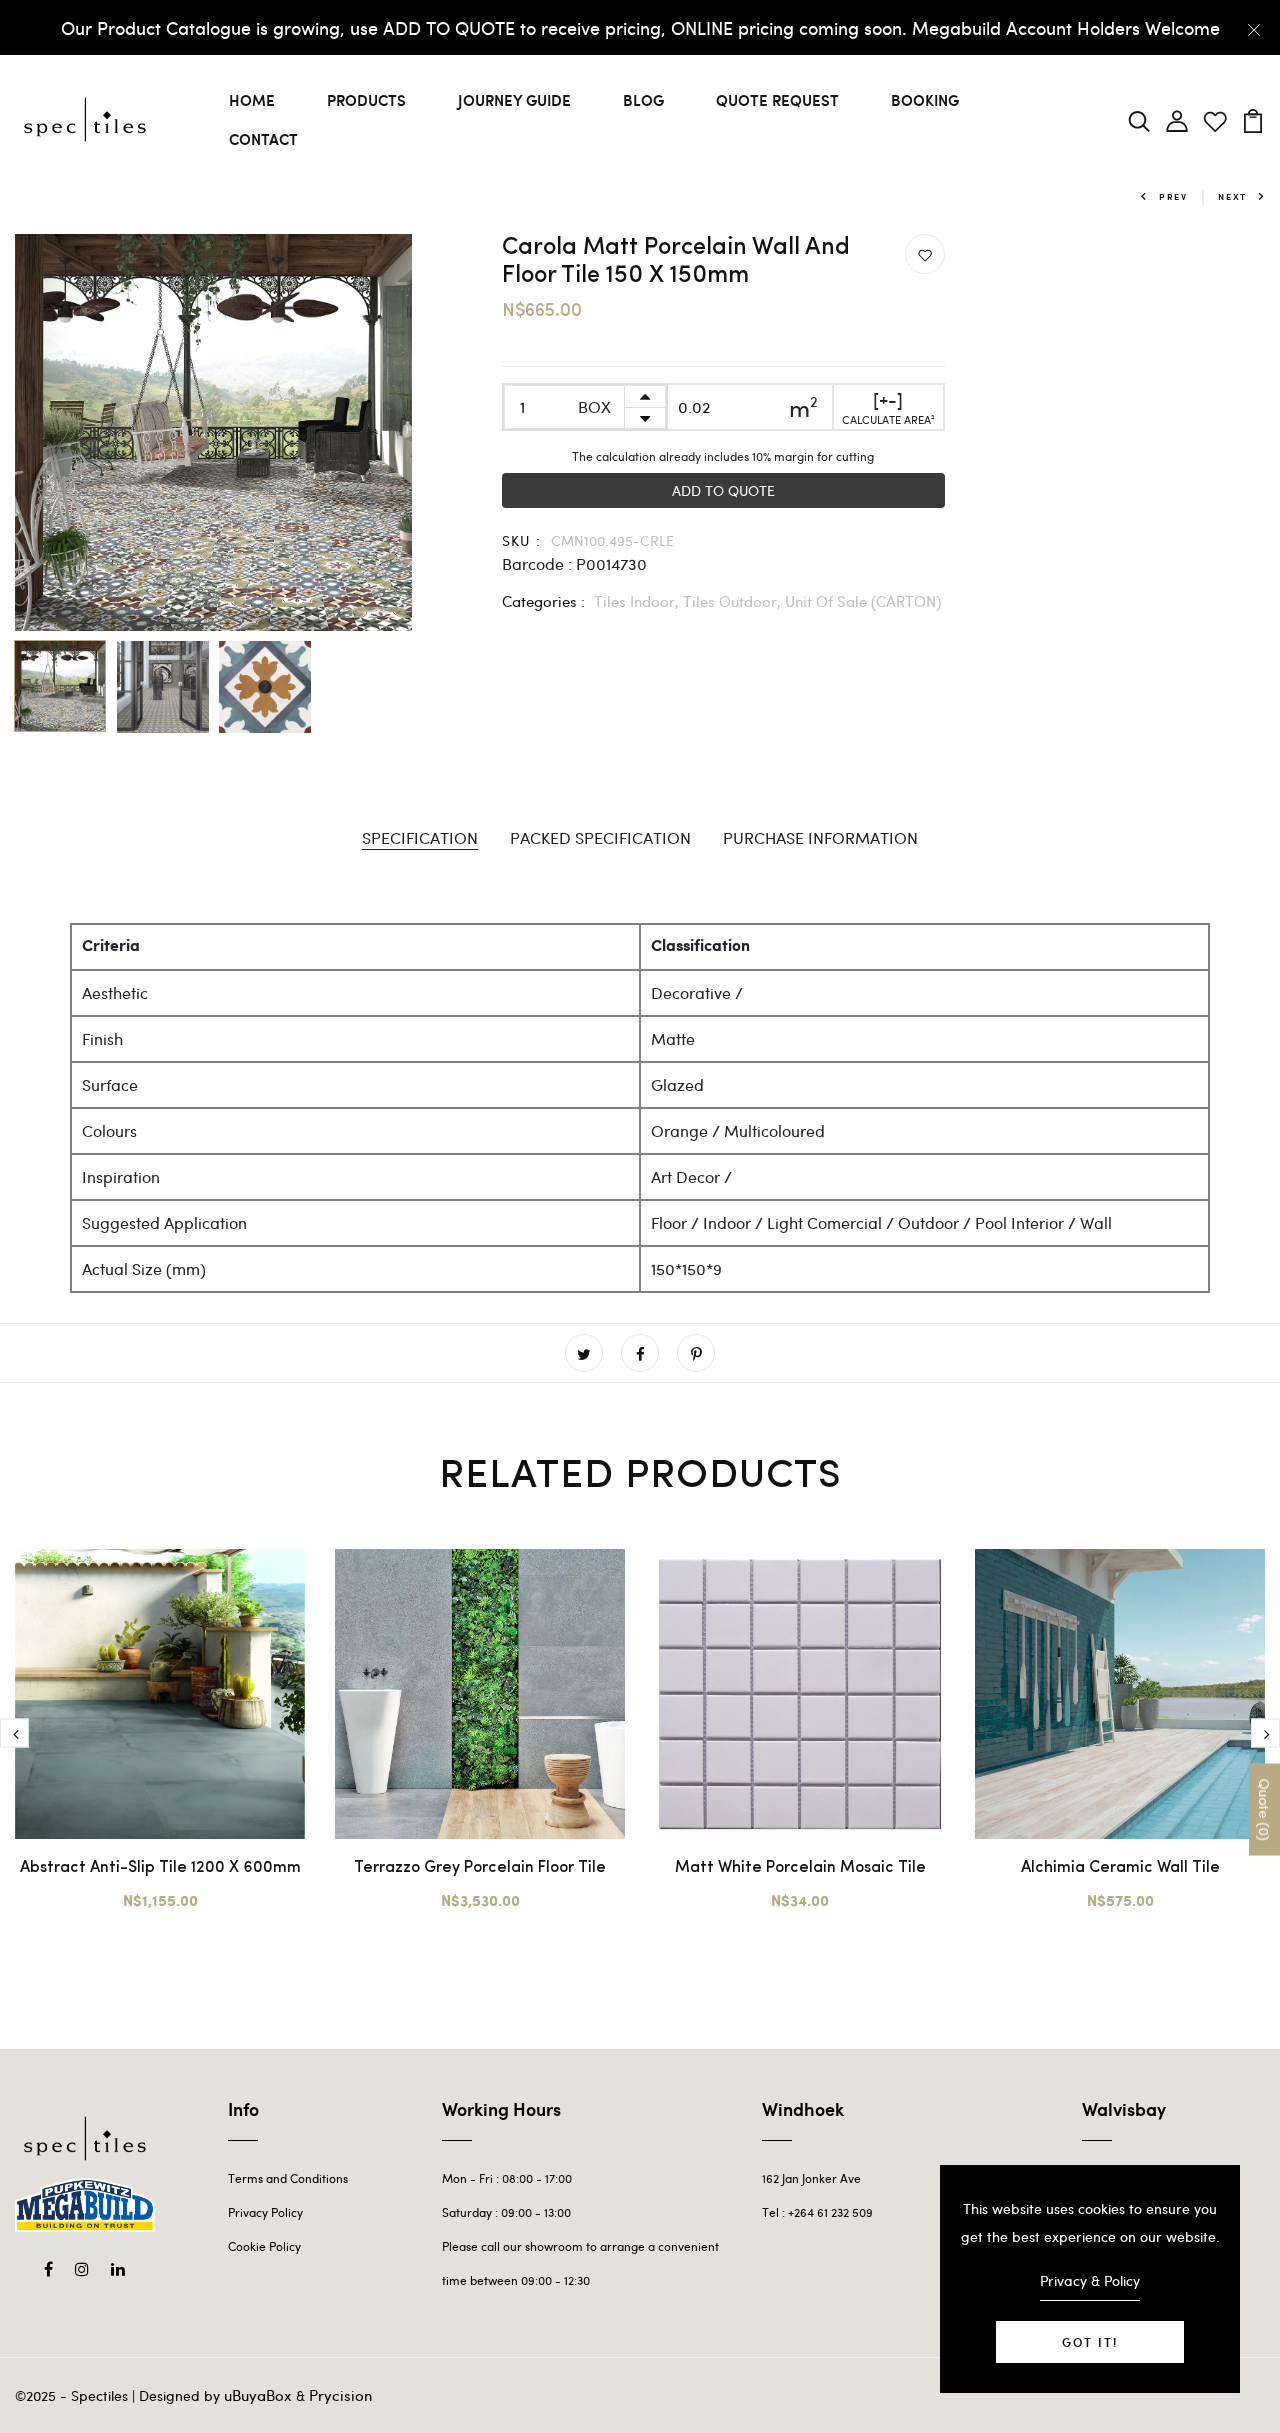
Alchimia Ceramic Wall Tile (1120, 1868)
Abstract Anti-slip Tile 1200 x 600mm (160, 1868)
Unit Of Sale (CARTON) (863, 601)
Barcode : (537, 563)
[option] (213, 432)
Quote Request (777, 100)
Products (366, 100)
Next (1232, 196)
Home (252, 100)
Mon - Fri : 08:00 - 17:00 (507, 2178)
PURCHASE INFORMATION (820, 837)
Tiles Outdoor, (734, 601)
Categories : (543, 601)
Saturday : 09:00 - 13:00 (506, 2212)
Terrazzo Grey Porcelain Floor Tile (480, 1868)
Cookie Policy (264, 2246)
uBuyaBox (258, 2395)
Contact (263, 139)
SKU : (522, 540)
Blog (643, 100)
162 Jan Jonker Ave (811, 2178)
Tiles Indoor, (638, 601)
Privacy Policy (265, 2212)
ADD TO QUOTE (723, 490)
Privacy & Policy (1090, 2280)
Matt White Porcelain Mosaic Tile (800, 1868)
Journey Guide (514, 100)
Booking (925, 100)
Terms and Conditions (288, 2178)
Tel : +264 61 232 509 (817, 2212)
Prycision (340, 2395)
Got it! (1090, 2342)
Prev (1173, 196)
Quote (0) (1264, 1809)
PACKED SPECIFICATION (600, 837)
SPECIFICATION (420, 837)
